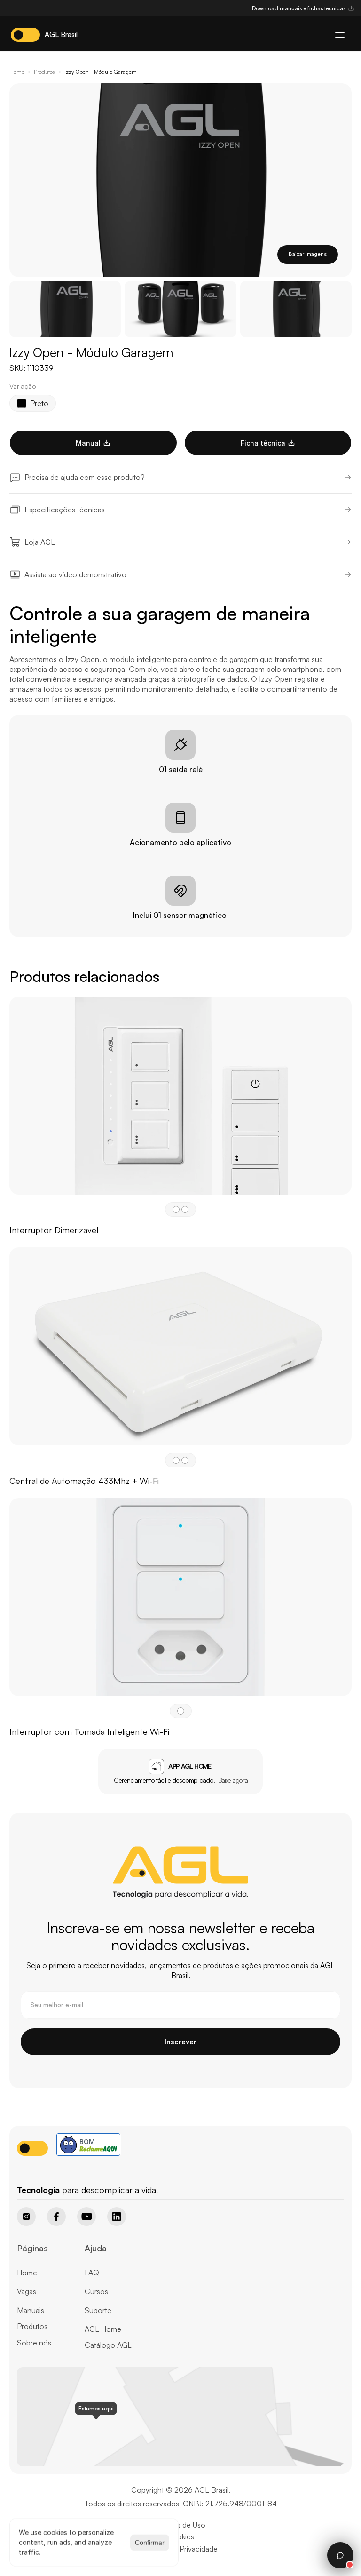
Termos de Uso (180, 2525)
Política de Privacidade (180, 2549)
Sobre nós (34, 2343)
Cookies (180, 2536)
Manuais (31, 2310)
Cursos (96, 2291)
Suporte (98, 2310)
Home (17, 72)
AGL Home (103, 2329)
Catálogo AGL (108, 2345)
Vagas (27, 2291)
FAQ (92, 2273)
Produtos (44, 72)
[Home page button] (41, 2174)
